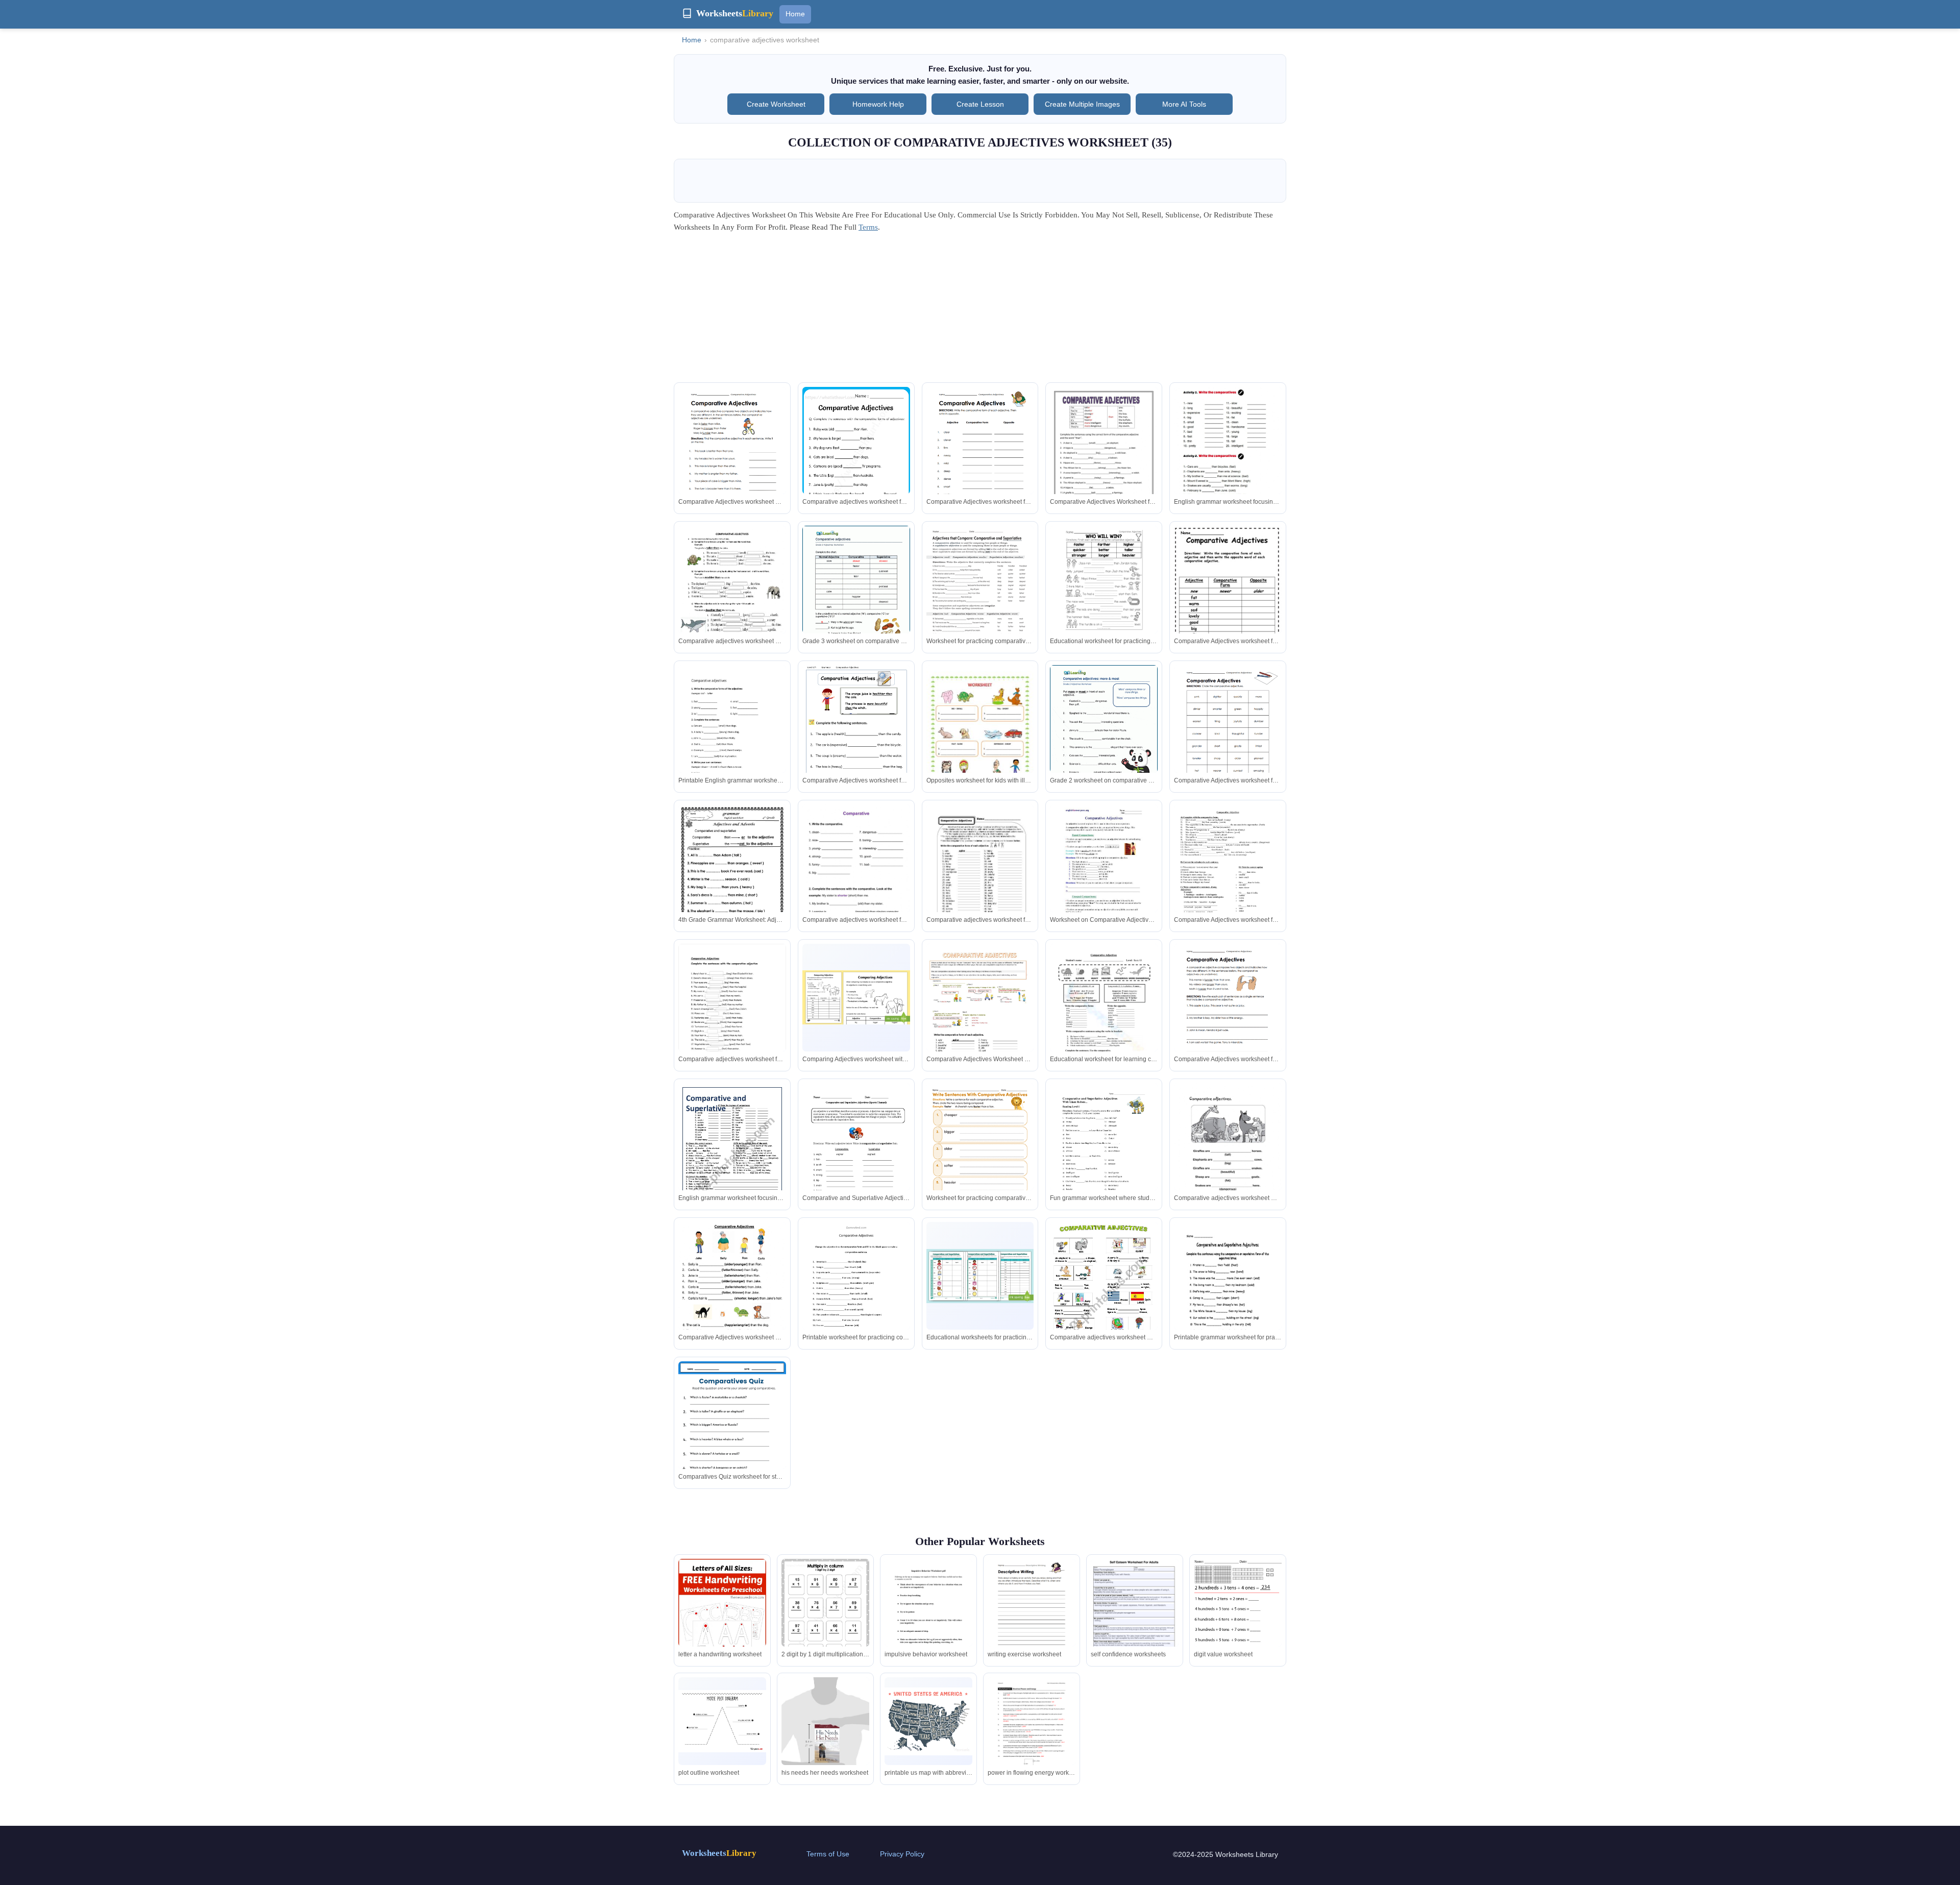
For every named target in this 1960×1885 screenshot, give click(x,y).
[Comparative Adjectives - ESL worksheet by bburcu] (1104, 1299)
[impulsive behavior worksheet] (928, 1617)
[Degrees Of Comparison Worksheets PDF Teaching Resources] (980, 1276)
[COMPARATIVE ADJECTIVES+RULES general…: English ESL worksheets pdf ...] (980, 1020)
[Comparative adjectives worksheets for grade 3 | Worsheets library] (856, 595)
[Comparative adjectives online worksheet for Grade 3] (1228, 453)
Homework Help (878, 104)
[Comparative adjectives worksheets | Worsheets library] (1104, 735)
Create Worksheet (776, 104)
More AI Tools (1184, 104)
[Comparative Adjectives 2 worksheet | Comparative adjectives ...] (732, 1291)
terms (868, 227)
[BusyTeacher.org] (1228, 880)
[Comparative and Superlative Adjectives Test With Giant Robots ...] (1104, 1153)
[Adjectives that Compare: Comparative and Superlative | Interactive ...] (980, 595)
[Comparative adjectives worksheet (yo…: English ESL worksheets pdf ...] (732, 741)
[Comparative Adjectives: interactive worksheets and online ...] (732, 1013)
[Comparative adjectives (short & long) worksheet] (856, 880)
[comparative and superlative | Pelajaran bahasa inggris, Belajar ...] (732, 880)
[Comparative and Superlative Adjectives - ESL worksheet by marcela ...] (732, 1153)
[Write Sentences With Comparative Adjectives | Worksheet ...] (980, 1152)
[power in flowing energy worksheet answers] (1032, 1734)
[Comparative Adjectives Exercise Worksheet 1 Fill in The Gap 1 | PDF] (856, 1294)
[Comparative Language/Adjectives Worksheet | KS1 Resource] (856, 997)
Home (795, 14)
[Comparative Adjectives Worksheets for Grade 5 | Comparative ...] (856, 457)
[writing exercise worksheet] (1032, 1616)
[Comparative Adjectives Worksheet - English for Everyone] (1104, 874)
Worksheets (719, 1853)
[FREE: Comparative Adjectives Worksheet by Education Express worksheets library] (1228, 597)
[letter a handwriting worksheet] (722, 1615)
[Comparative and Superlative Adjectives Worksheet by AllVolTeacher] (1228, 1291)
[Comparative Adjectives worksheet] (1228, 1159)
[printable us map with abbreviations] (928, 1721)
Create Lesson (980, 104)
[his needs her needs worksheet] (825, 1736)
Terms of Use (828, 1854)
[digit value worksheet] (1238, 1616)
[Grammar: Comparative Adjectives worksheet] (1104, 463)
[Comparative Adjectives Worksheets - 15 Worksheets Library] (732, 457)
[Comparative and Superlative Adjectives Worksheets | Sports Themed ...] (856, 1153)
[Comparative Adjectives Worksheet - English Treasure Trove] (856, 743)
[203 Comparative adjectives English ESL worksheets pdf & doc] (980, 741)
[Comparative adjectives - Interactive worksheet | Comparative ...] (732, 602)
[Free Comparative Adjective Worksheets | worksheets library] (732, 1437)
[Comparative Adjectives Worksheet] (1104, 1020)
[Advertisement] (980, 311)
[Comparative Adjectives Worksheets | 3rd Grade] (980, 874)
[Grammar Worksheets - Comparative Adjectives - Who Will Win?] (1104, 580)
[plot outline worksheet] (722, 1721)
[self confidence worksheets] (1135, 1622)
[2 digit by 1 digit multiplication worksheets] (825, 1616)
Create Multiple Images (1082, 104)
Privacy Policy (902, 1854)
